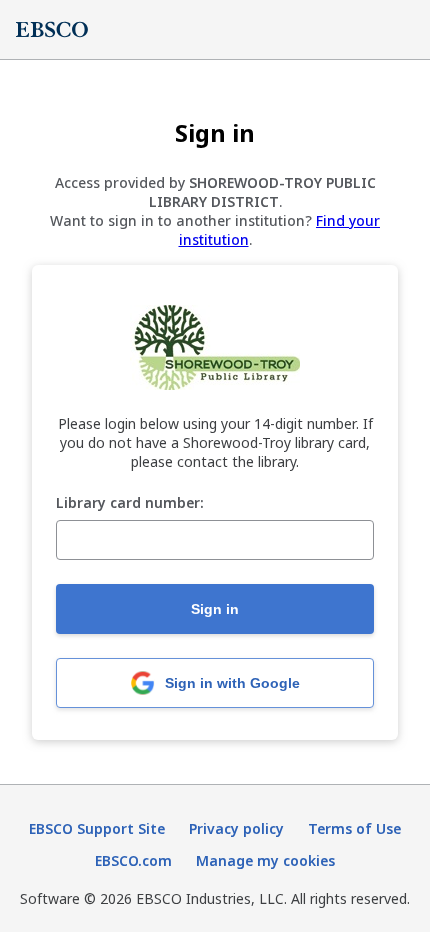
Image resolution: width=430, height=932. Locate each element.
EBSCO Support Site (97, 828)
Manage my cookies (265, 860)
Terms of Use (354, 828)
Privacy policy (236, 828)
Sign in (215, 609)
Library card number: (130, 503)
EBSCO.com (133, 860)
